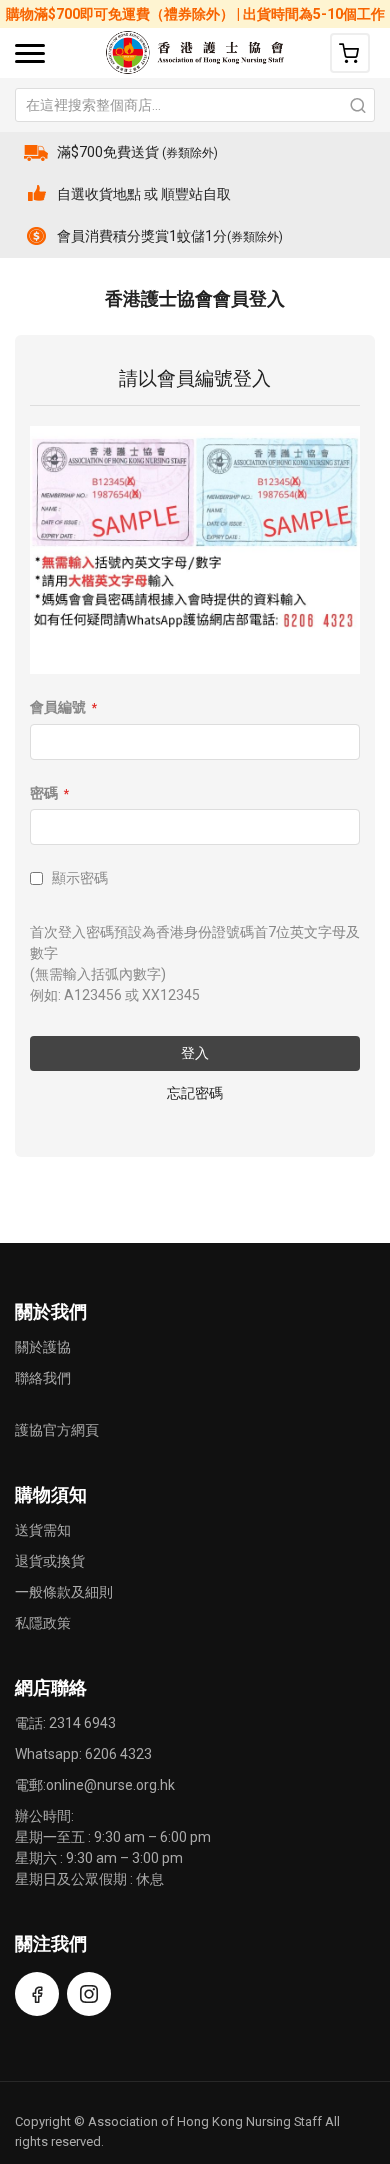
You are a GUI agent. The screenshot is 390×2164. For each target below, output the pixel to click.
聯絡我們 (43, 1378)
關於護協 (43, 1347)
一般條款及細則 (64, 1592)
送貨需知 (43, 1530)
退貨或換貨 (50, 1561)
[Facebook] (37, 1994)
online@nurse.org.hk (110, 1785)
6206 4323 (118, 1754)
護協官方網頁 (57, 1430)
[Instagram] (89, 1994)
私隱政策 (43, 1623)
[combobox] (195, 105)
